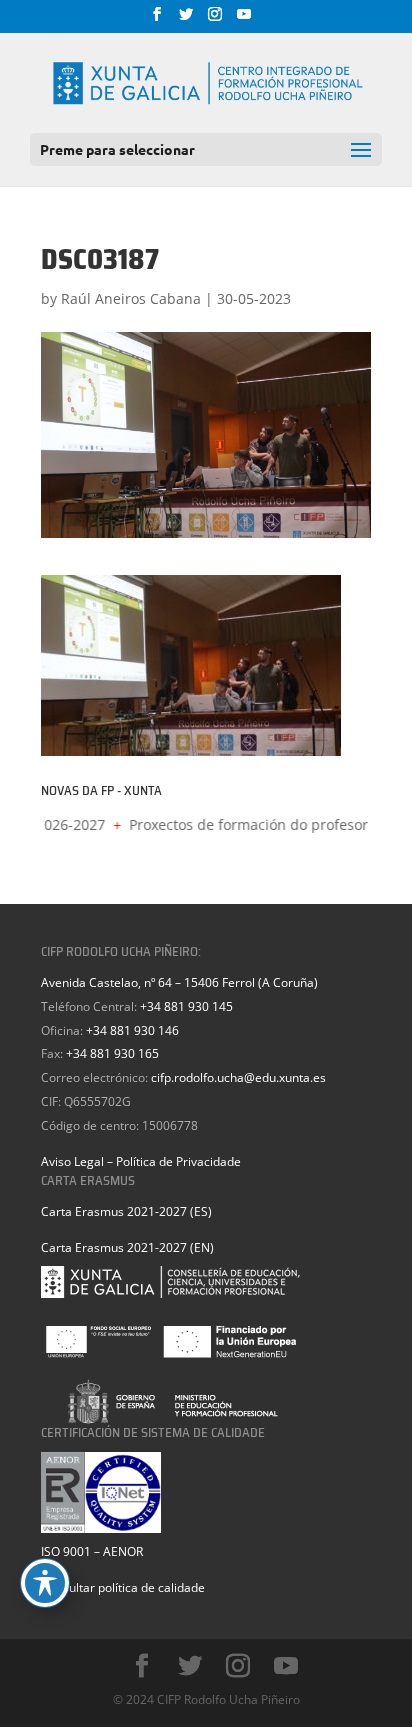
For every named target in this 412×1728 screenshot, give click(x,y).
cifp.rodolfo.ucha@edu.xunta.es (238, 1077)
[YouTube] (244, 20)
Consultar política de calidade (123, 1587)
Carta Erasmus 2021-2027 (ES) (126, 1211)
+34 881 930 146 (132, 1030)
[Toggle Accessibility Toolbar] (45, 1583)
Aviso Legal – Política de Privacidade (141, 1161)
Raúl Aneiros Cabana (131, 298)
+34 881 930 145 (186, 1006)
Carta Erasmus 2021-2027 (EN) (127, 1247)
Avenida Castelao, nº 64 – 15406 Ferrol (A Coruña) (179, 982)
